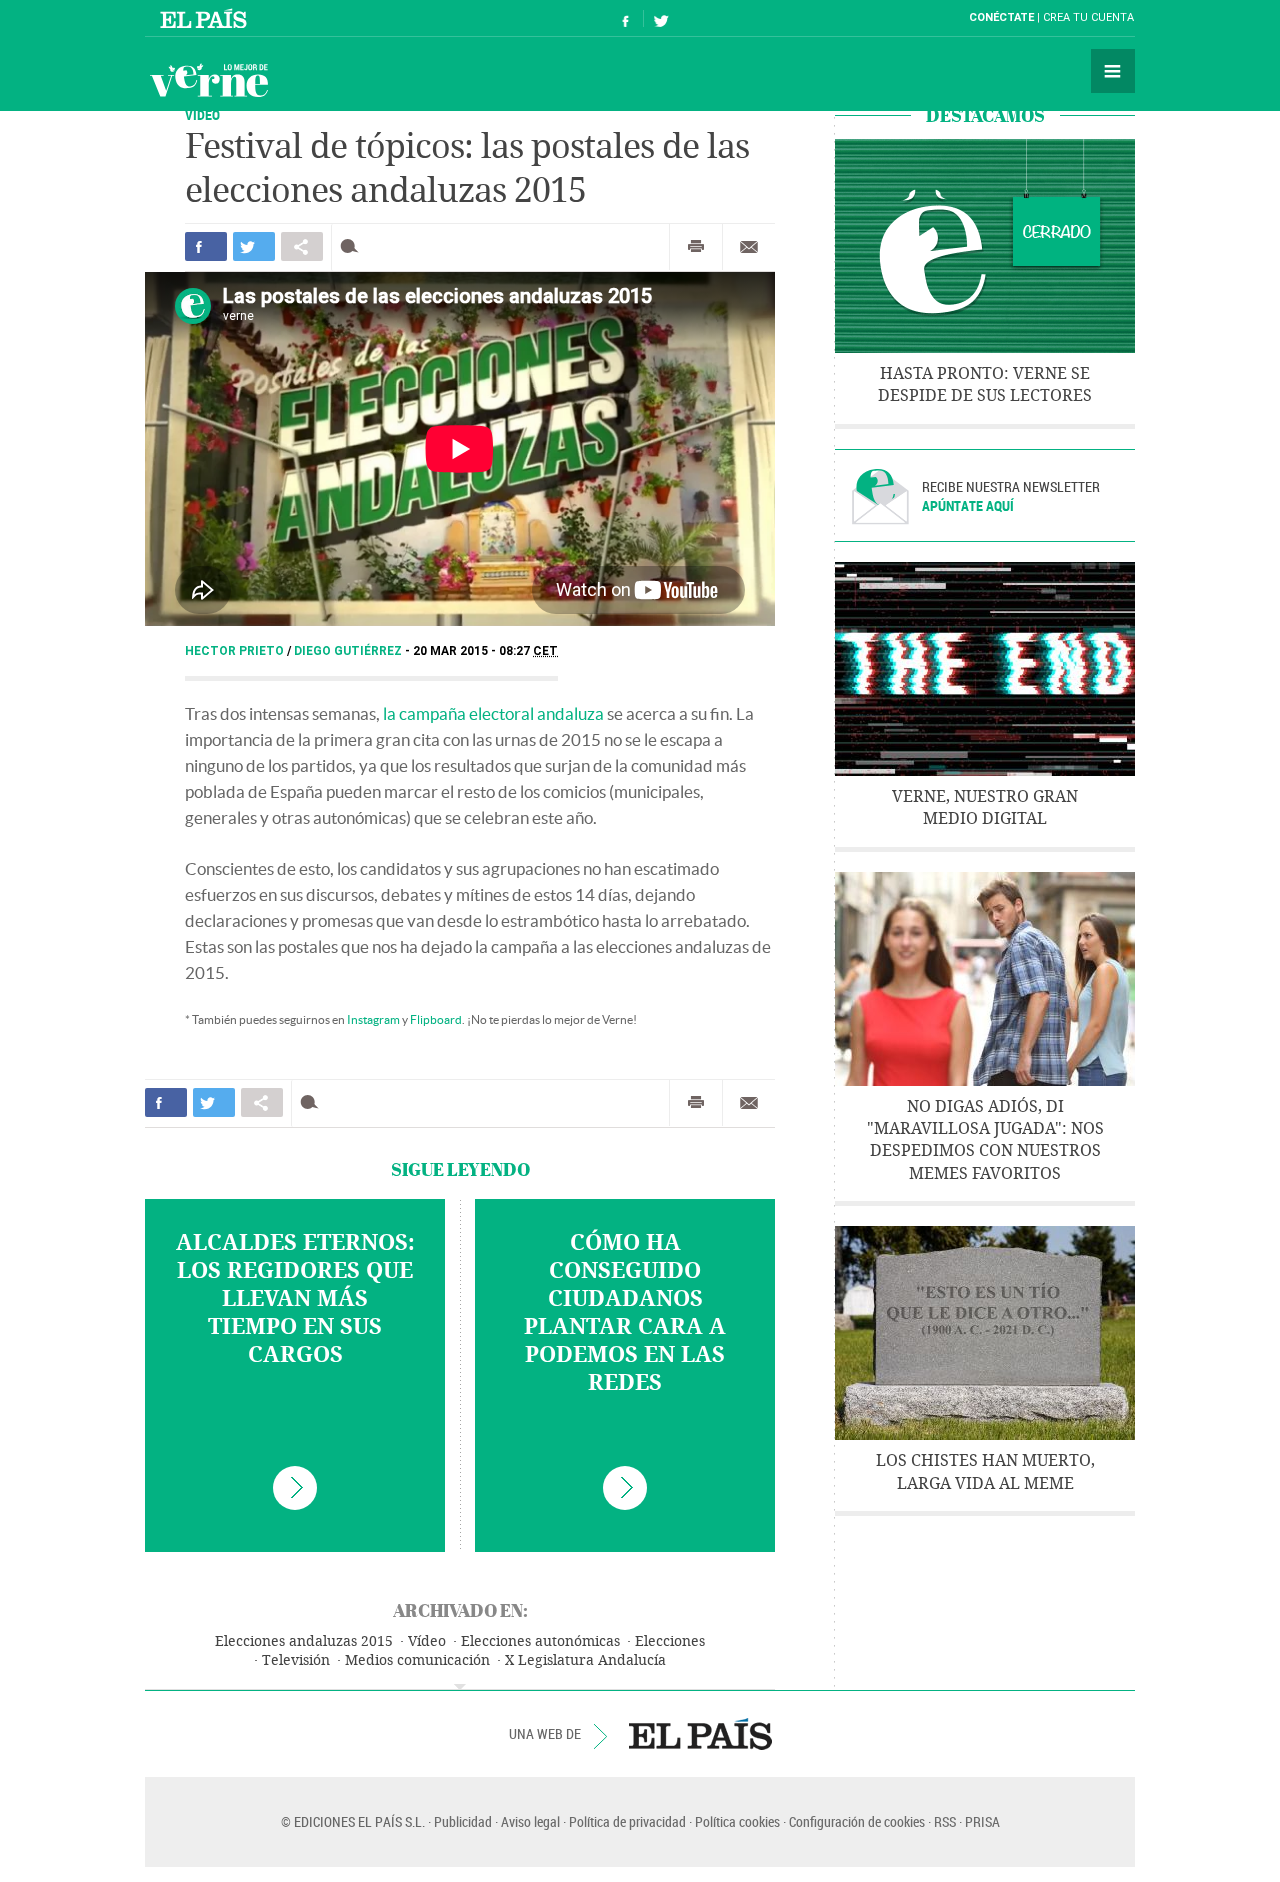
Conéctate (1001, 17)
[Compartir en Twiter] (254, 246)
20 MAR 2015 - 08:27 (485, 651)
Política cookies (737, 1821)
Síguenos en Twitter (661, 18)
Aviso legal (530, 1821)
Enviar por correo (749, 247)
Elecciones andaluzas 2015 (304, 1641)
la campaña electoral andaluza (493, 713)
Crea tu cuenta (1088, 17)
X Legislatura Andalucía (585, 1660)
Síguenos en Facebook (626, 18)
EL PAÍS (700, 1734)
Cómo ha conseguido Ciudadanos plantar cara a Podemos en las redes (625, 1313)
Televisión (296, 1660)
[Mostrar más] (460, 1687)
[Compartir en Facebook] (206, 246)
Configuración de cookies (857, 1821)
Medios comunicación (417, 1660)
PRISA (982, 1821)
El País (206, 18)
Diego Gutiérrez (349, 651)
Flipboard (436, 1019)
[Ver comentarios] (353, 246)
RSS (945, 1821)
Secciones (1113, 71)
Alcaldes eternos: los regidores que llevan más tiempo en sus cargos (295, 1299)
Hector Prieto (236, 651)
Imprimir (696, 247)
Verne (209, 80)
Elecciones (670, 1641)
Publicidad (463, 1821)
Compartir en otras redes (302, 246)
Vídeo (427, 1641)
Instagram (373, 1019)
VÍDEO (202, 114)
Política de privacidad (627, 1821)
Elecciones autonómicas (540, 1641)
